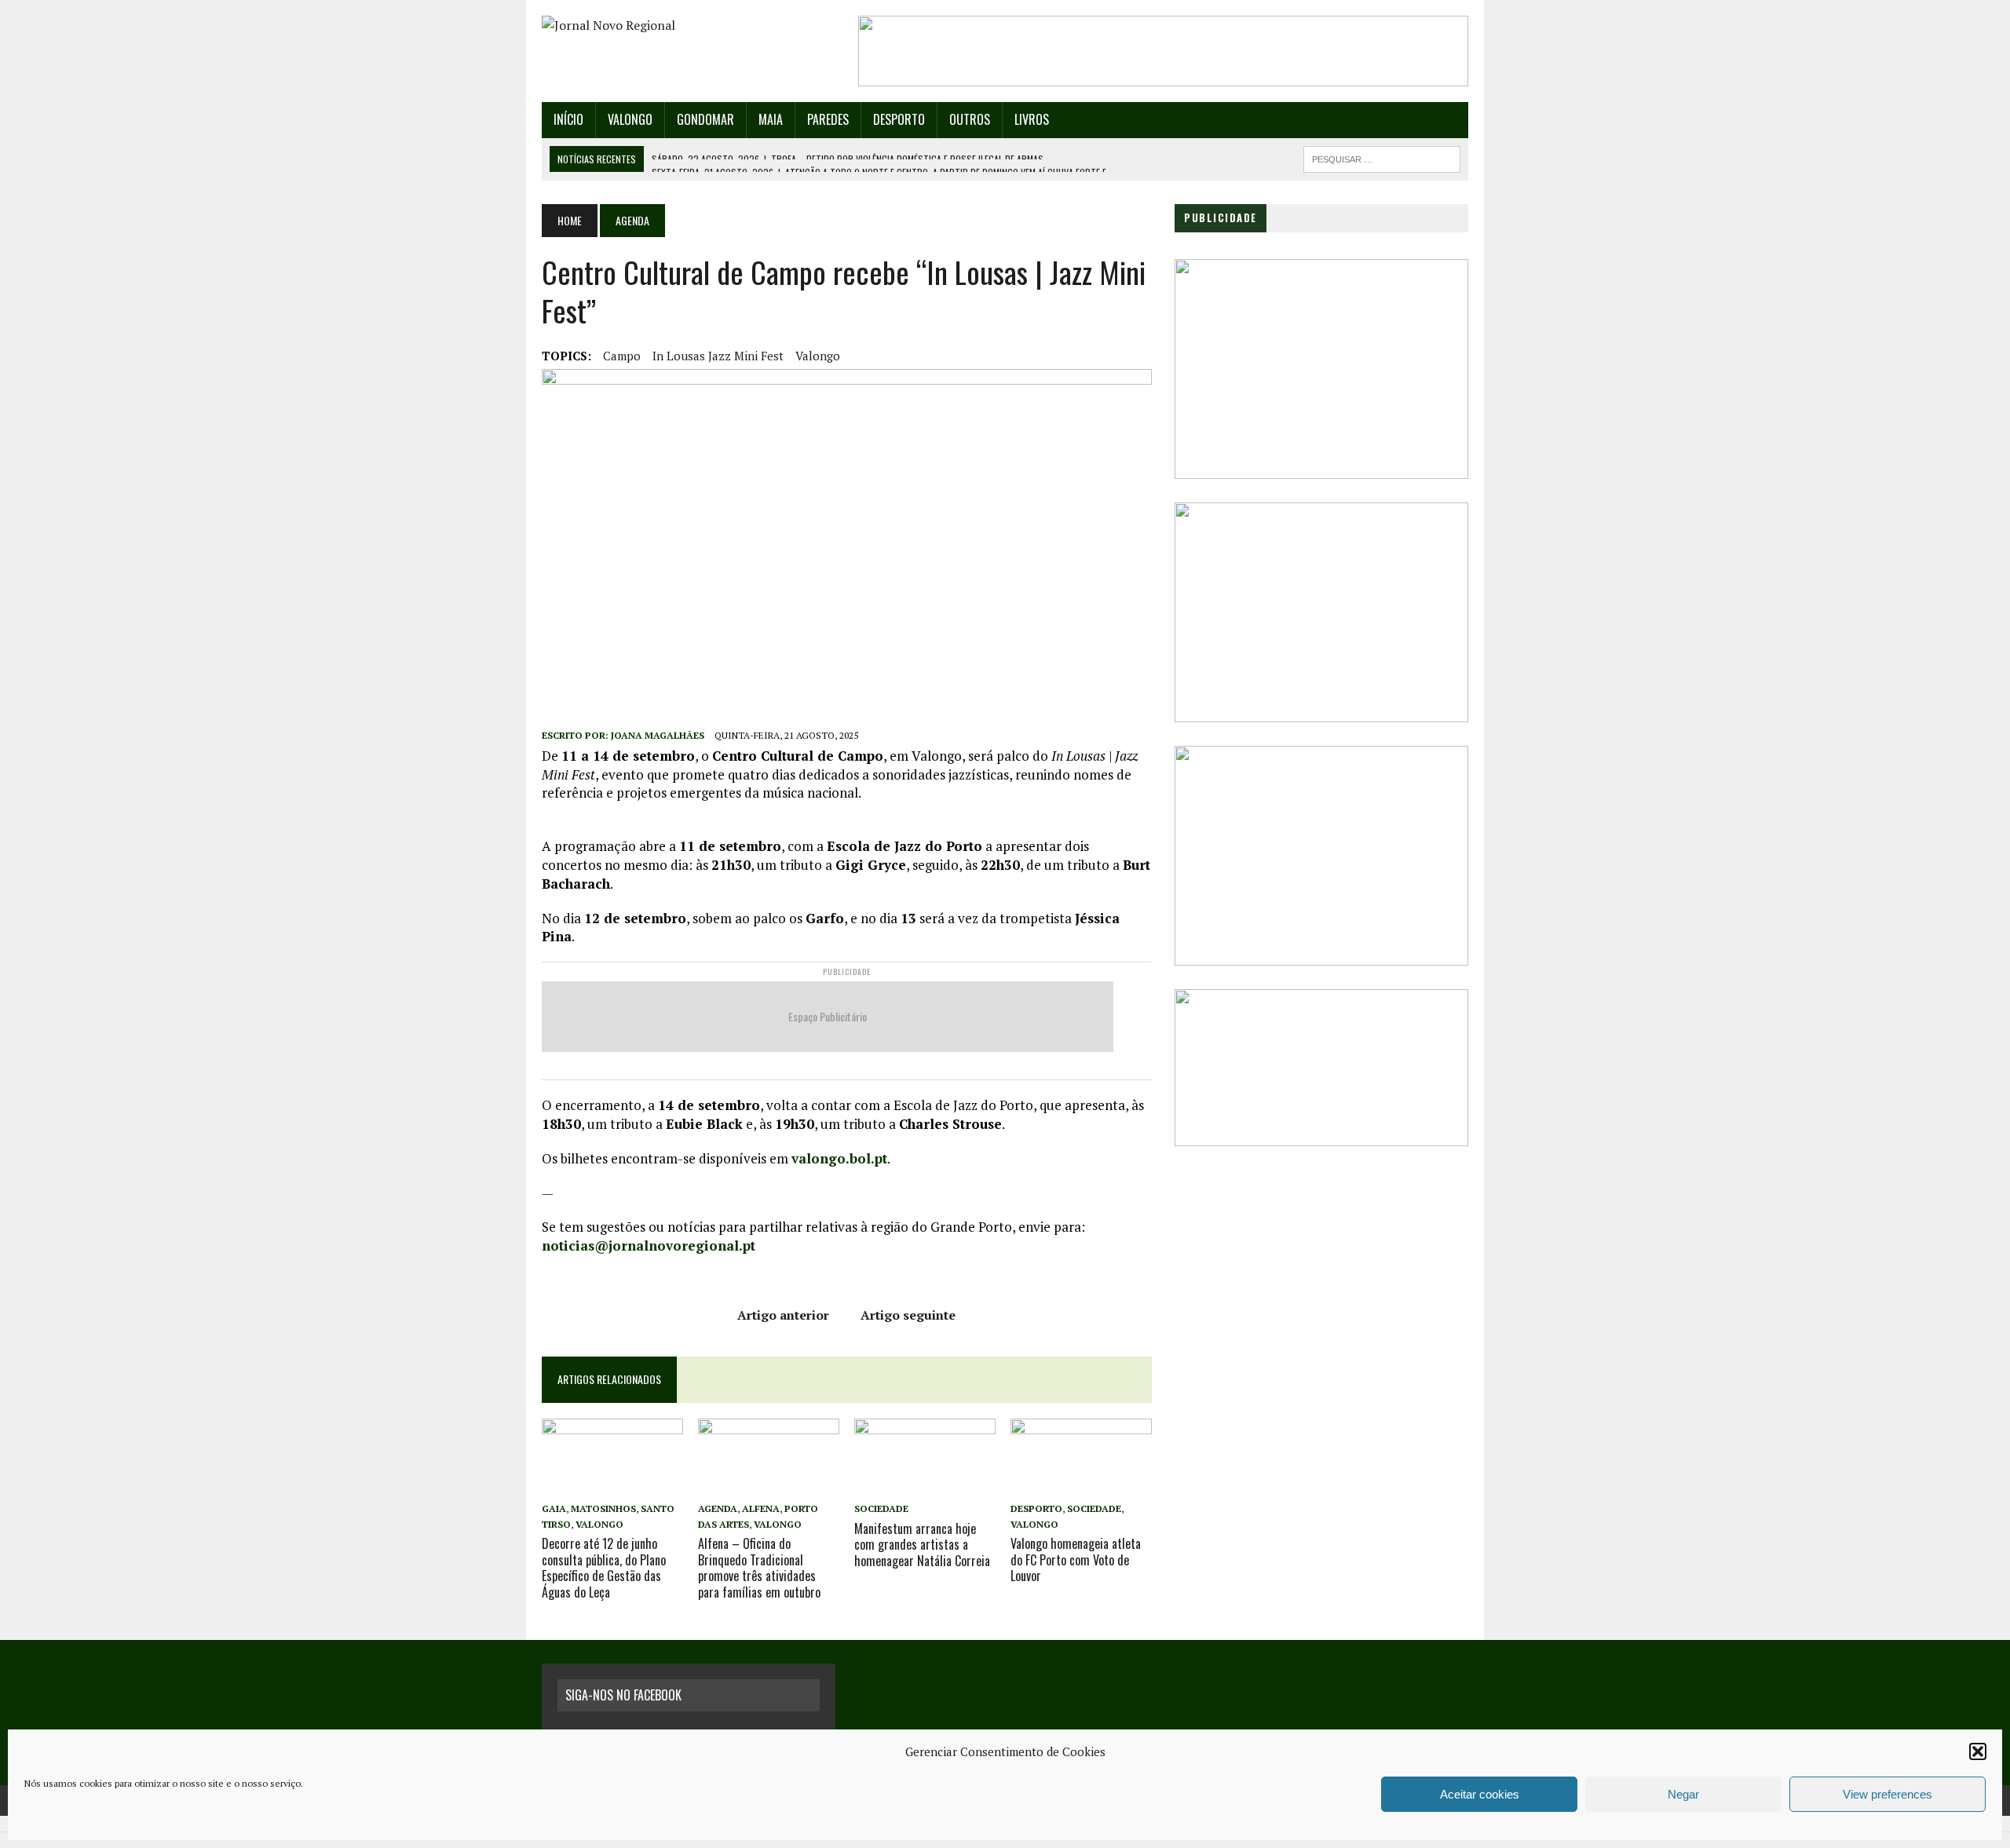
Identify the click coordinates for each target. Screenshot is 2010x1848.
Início (568, 119)
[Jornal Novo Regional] (689, 26)
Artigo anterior (783, 1315)
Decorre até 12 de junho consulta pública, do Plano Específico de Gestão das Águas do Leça (604, 1568)
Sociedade (881, 1508)
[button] (1978, 1751)
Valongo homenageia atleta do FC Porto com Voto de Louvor (1076, 1560)
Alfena (761, 1508)
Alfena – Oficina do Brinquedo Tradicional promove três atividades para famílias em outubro (759, 1568)
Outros (970, 119)
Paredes (828, 119)
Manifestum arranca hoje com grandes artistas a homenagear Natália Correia (922, 1545)
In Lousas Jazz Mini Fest (718, 356)
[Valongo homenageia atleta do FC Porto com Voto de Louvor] (1081, 1487)
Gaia (554, 1508)
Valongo (630, 119)
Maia (771, 119)
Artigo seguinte (908, 1315)
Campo (622, 356)
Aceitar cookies (1480, 1794)
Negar (1683, 1794)
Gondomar (705, 119)
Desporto (899, 119)
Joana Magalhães (658, 735)
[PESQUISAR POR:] (1382, 157)
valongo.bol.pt (839, 1158)
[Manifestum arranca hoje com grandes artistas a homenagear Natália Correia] (925, 1487)
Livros (1032, 119)
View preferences (1888, 1794)
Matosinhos (603, 1508)
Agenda (718, 1508)
